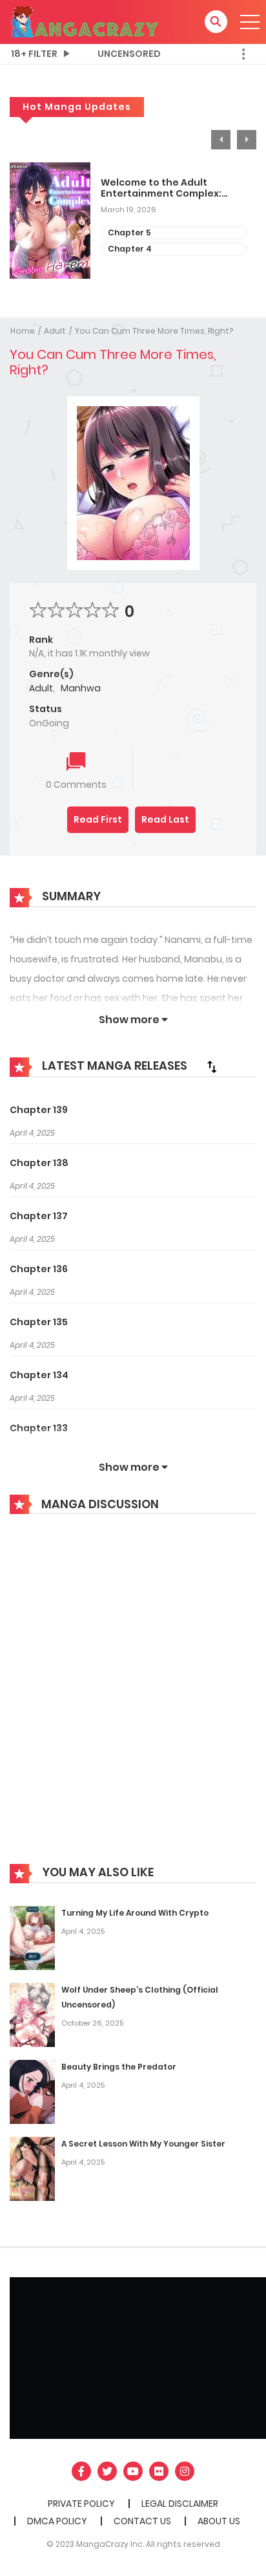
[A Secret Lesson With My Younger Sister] (32, 2169)
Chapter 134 (39, 1375)
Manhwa (81, 688)
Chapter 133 (39, 1428)
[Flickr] (159, 2471)
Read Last (165, 819)
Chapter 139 (39, 1110)
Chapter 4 (130, 249)
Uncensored (129, 54)
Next (247, 140)
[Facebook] (81, 2471)
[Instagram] (185, 2471)
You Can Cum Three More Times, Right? (154, 331)
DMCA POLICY (57, 2521)
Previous (221, 140)
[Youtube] (133, 2471)
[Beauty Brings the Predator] (32, 2092)
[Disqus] (133, 1698)
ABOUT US (219, 2521)
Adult (55, 331)
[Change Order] (212, 1066)
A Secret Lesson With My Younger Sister (143, 2144)
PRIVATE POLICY (81, 2504)
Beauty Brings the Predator (119, 2067)
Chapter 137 (39, 1216)
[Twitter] (107, 2471)
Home (23, 331)
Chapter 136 (39, 1269)
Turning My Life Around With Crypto (135, 1913)
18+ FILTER (34, 54)
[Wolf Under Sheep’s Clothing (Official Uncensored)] (32, 2015)
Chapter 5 (129, 233)
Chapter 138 (39, 1163)
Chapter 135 (39, 1322)
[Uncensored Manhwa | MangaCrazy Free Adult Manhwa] (85, 21)
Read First (98, 819)
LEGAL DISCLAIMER (180, 2504)
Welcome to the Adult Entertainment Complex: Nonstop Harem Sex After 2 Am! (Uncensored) (166, 188)
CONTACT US (142, 2521)
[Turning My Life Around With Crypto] (32, 1938)
